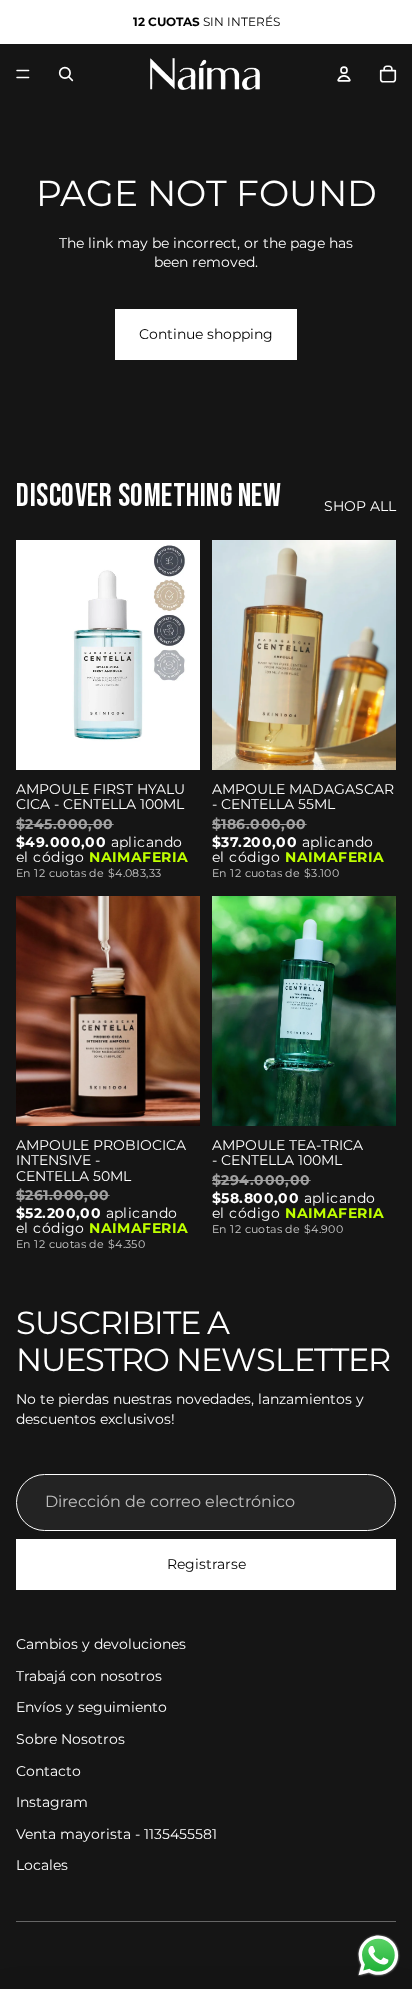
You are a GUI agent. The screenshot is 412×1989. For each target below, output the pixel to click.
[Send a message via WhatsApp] (378, 1955)
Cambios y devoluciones (101, 1644)
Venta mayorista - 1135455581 (116, 1834)
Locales (42, 1865)
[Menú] (23, 74)
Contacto (48, 1771)
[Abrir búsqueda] (66, 74)
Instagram (52, 1802)
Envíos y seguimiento (91, 1707)
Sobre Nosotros (70, 1739)
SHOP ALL (360, 506)
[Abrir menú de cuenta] (344, 74)
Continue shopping (206, 334)
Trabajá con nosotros (89, 1676)
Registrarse (206, 1564)
